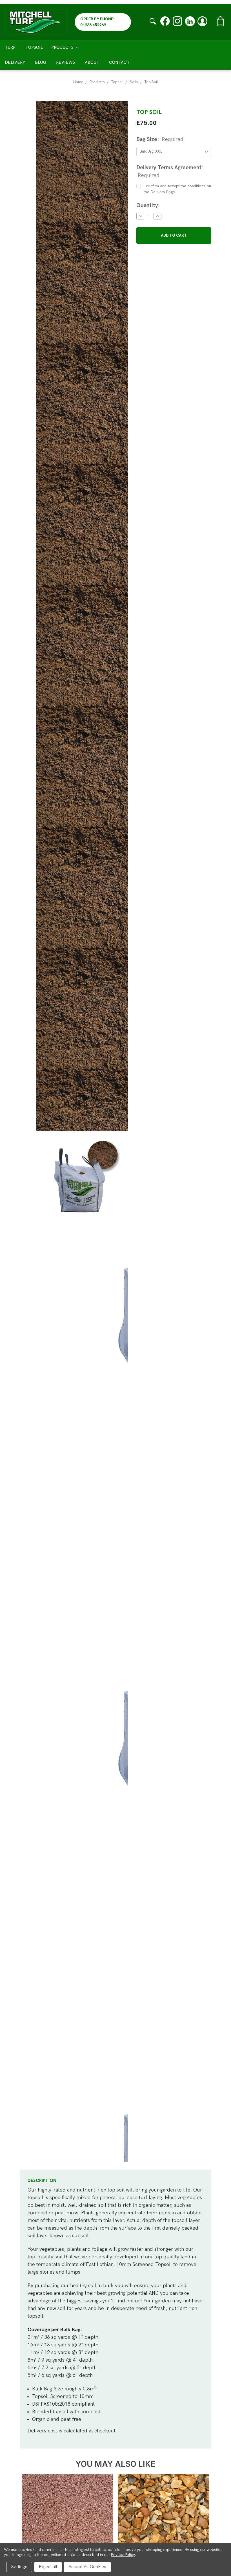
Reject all (48, 2567)
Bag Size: (160, 139)
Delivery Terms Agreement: (170, 172)
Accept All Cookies (87, 2567)
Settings (19, 2567)
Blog (41, 62)
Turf (10, 47)
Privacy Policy (123, 2555)
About (92, 62)
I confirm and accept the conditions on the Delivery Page (177, 189)
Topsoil (34, 47)
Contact (119, 62)
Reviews (65, 62)
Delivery (15, 62)
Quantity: (148, 205)
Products (63, 47)
